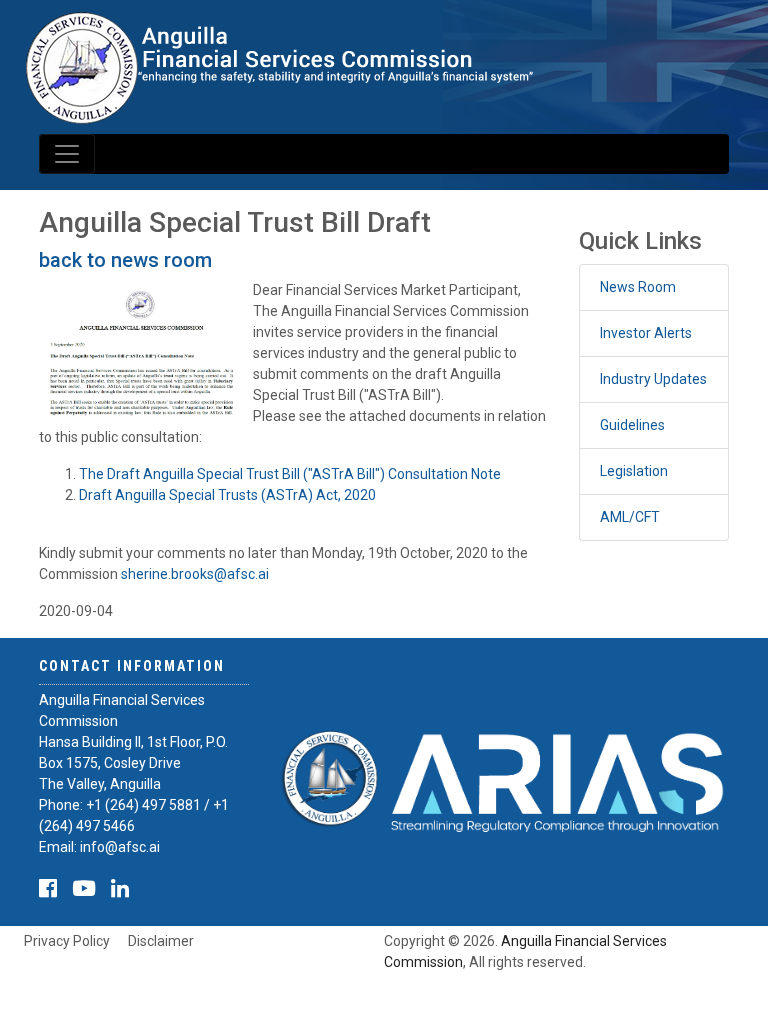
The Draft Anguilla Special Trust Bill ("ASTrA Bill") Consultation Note (290, 474)
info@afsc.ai (120, 847)
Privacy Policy (67, 941)
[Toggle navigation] (67, 154)
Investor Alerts (646, 333)
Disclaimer (161, 941)
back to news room (125, 260)
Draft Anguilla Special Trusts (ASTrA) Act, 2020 (227, 495)
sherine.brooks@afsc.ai (195, 574)
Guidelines (632, 425)
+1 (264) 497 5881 (143, 805)
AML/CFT (630, 517)
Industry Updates (653, 379)
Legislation (634, 471)
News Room (638, 287)
